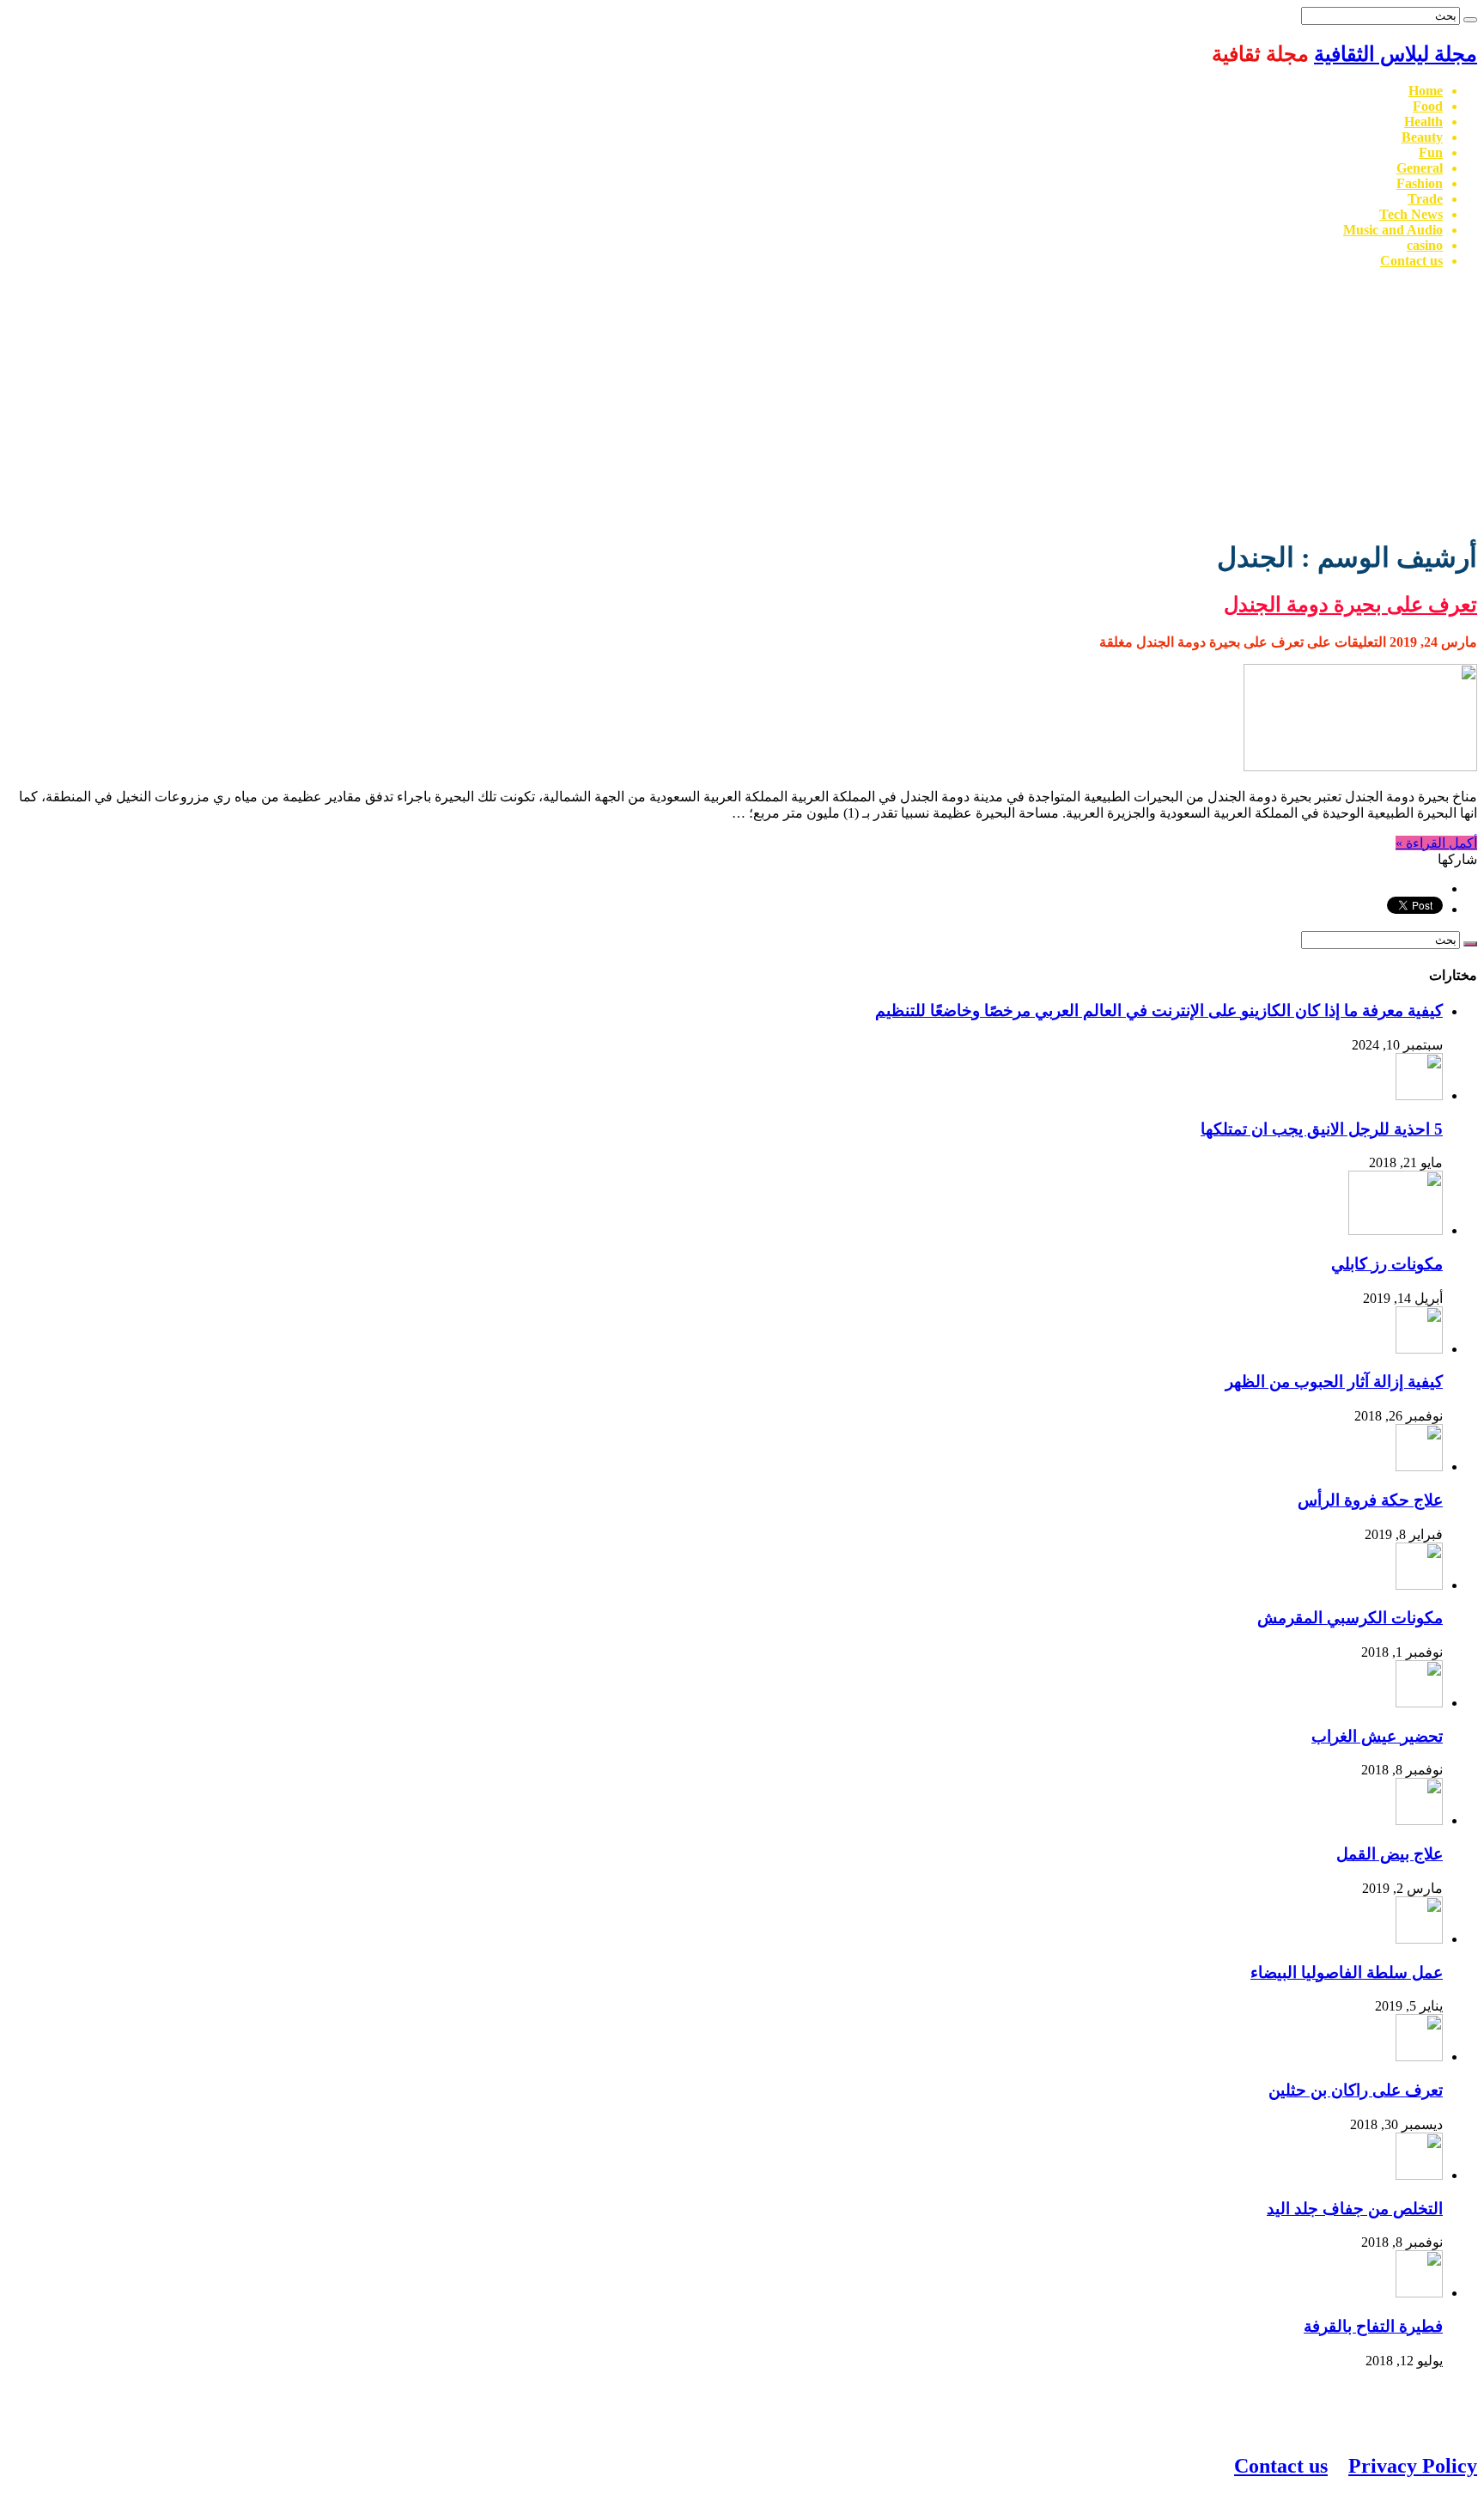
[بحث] (1470, 20)
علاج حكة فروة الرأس (1370, 1500)
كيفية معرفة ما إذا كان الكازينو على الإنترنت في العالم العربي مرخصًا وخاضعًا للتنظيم (1159, 1010)
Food (1428, 106)
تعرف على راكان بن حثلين (1356, 2090)
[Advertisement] (742, 403)
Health (1423, 122)
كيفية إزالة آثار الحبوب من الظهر (1334, 1381)
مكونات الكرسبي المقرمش (1350, 1618)
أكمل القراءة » (1436, 843)
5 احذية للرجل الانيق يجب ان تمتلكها (1322, 1129)
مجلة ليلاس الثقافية (1396, 54)
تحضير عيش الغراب (1377, 1736)
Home (1426, 91)
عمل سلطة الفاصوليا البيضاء (1347, 1972)
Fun (1431, 152)
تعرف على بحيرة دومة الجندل (1350, 605)
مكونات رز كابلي (1387, 1264)
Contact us (1411, 261)
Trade (1425, 199)
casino (1425, 245)
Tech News (1411, 214)
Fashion (1420, 183)
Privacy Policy (1413, 2466)
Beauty (1422, 137)
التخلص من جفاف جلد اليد (1355, 2209)
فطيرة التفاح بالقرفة (1373, 2326)
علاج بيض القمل (1390, 1854)
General (1420, 168)
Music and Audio (1393, 230)
